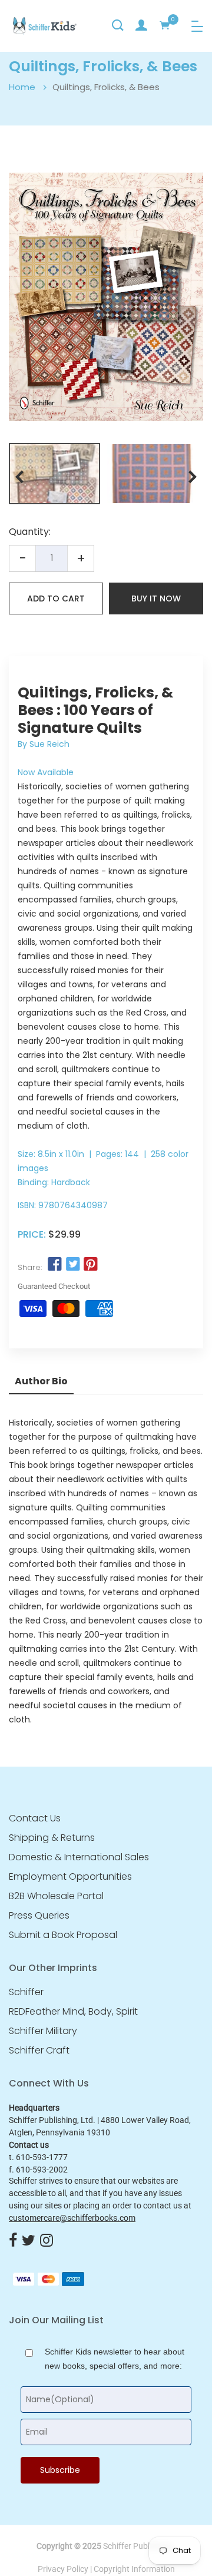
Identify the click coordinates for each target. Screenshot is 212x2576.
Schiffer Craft (39, 2051)
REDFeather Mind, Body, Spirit (73, 2012)
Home (22, 87)
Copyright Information (134, 2569)
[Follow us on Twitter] (72, 1265)
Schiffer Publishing (137, 2546)
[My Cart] (165, 25)
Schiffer (26, 1992)
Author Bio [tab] (41, 1381)
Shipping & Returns (52, 1838)
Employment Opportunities (70, 1877)
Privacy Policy (63, 2569)
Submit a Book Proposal (63, 1935)
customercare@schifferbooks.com (72, 2218)
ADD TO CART (56, 598)
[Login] (141, 25)
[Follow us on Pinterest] (91, 1265)
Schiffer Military (43, 2031)
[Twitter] (29, 2241)
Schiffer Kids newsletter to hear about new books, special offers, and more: (115, 2359)
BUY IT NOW (156, 598)
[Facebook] (13, 2241)
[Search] (118, 25)
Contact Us (35, 1818)
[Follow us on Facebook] (55, 1265)
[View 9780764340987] (54, 474)
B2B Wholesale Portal (56, 1896)
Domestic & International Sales (79, 1857)
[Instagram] (47, 2241)
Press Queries (39, 1916)
